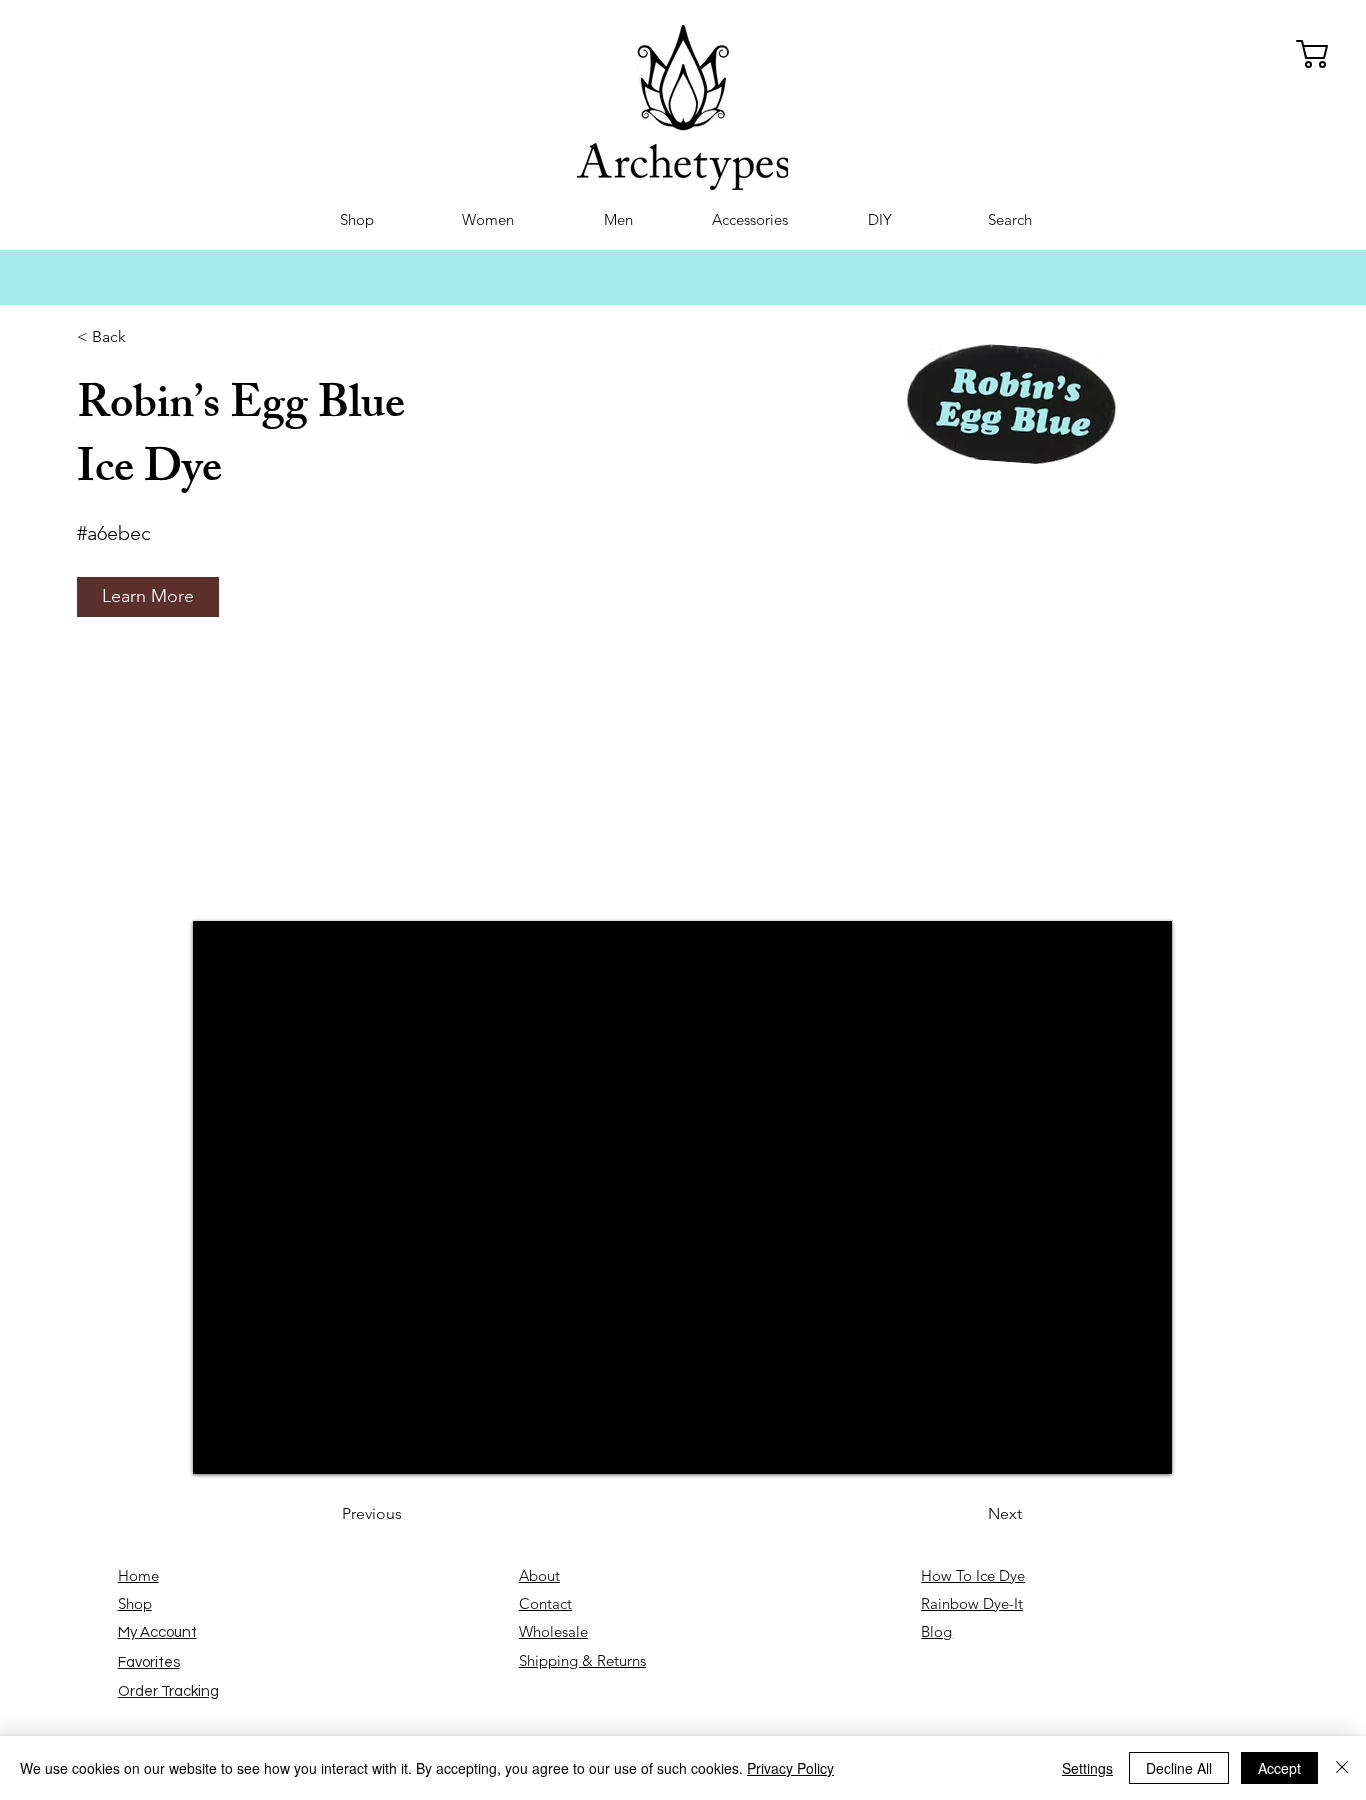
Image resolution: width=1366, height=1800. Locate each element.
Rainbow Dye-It (972, 1603)
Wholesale (553, 1631)
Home (138, 1575)
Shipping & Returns (582, 1660)
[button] (148, 597)
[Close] (1342, 1768)
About (539, 1575)
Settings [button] (1087, 1768)
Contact (545, 1603)
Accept (1279, 1768)
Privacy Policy (790, 1768)
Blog (936, 1631)
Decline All (1179, 1768)
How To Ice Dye (973, 1575)
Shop (135, 1603)
